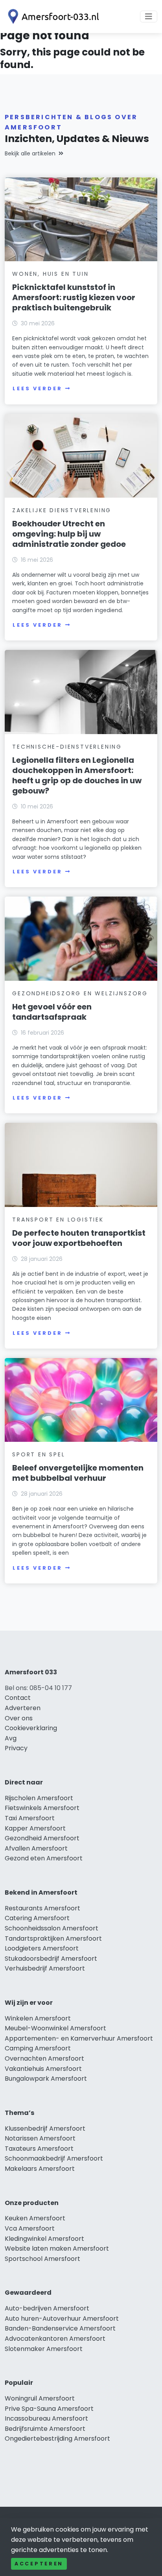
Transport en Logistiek (58, 1220)
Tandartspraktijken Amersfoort (53, 1938)
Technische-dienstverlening (67, 747)
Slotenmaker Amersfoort (44, 2349)
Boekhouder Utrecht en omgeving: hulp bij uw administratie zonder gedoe (69, 534)
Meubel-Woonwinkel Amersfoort (55, 2028)
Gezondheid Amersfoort (42, 1838)
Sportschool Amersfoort (42, 2259)
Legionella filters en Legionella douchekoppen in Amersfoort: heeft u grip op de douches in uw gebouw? (77, 775)
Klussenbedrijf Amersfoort (45, 2129)
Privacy (16, 1748)
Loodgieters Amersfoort (42, 1948)
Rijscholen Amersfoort (39, 1798)
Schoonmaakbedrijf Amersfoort (54, 2158)
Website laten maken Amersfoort (57, 2248)
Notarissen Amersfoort (40, 2138)
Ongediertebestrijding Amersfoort (57, 2439)
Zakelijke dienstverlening (62, 510)
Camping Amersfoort (38, 2048)
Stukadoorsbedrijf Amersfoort (51, 1959)
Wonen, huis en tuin (50, 274)
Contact (18, 1698)
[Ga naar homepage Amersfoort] (52, 17)
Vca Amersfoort (30, 2228)
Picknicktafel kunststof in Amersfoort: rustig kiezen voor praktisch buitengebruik (74, 297)
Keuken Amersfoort (35, 2218)
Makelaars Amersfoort (40, 2169)
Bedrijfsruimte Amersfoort (45, 2429)
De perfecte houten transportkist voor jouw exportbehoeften (79, 1238)
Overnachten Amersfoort (44, 2058)
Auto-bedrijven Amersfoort (47, 2308)
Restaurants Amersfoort (42, 1908)
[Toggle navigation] (149, 17)
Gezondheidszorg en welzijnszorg (80, 993)
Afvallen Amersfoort (36, 1848)
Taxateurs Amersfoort (39, 2149)
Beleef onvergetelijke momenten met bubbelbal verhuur (78, 1473)
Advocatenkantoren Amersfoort (55, 2339)
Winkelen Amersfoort (38, 2018)
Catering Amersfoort (37, 1918)
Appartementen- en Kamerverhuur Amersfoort (79, 2038)
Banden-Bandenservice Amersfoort (60, 2328)
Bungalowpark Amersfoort (46, 2079)
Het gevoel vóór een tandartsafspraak (52, 1012)
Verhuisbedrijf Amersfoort (45, 1968)
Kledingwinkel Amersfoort (44, 2239)
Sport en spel (39, 1454)
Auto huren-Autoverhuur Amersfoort (62, 2319)
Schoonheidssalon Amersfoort (52, 1928)
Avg (11, 1738)
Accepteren (39, 2564)
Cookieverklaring (31, 1728)
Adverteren (23, 1708)
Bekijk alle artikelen (30, 153)
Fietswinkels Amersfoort (42, 1808)
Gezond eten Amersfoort (44, 1858)
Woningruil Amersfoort (40, 2398)
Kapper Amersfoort (35, 1828)
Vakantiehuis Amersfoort (43, 2069)
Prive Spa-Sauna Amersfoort (49, 2409)
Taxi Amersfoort (30, 1818)
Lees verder (37, 388)
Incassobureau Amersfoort (46, 2418)
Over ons (19, 1718)
